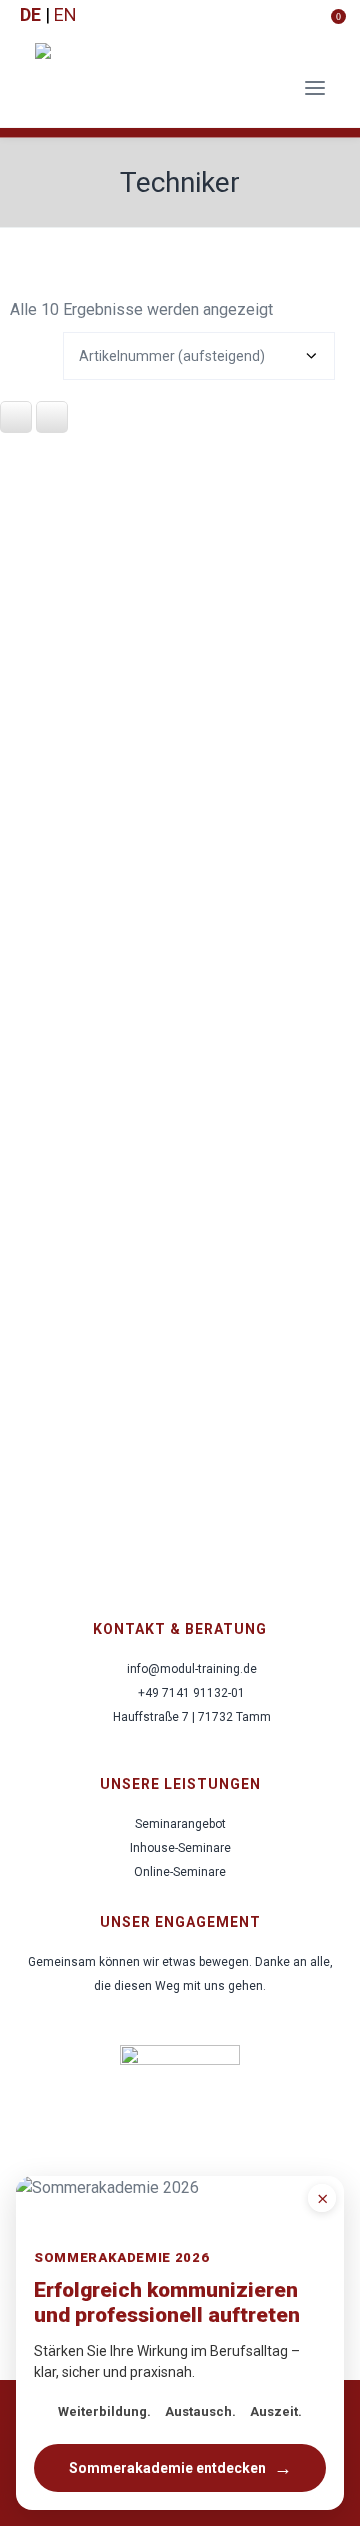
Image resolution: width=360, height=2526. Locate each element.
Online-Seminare (180, 1872)
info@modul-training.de (192, 1669)
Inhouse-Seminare (180, 1848)
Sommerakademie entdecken (180, 2467)
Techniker (180, 182)
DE (30, 15)
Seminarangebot (180, 1824)
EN (65, 15)
